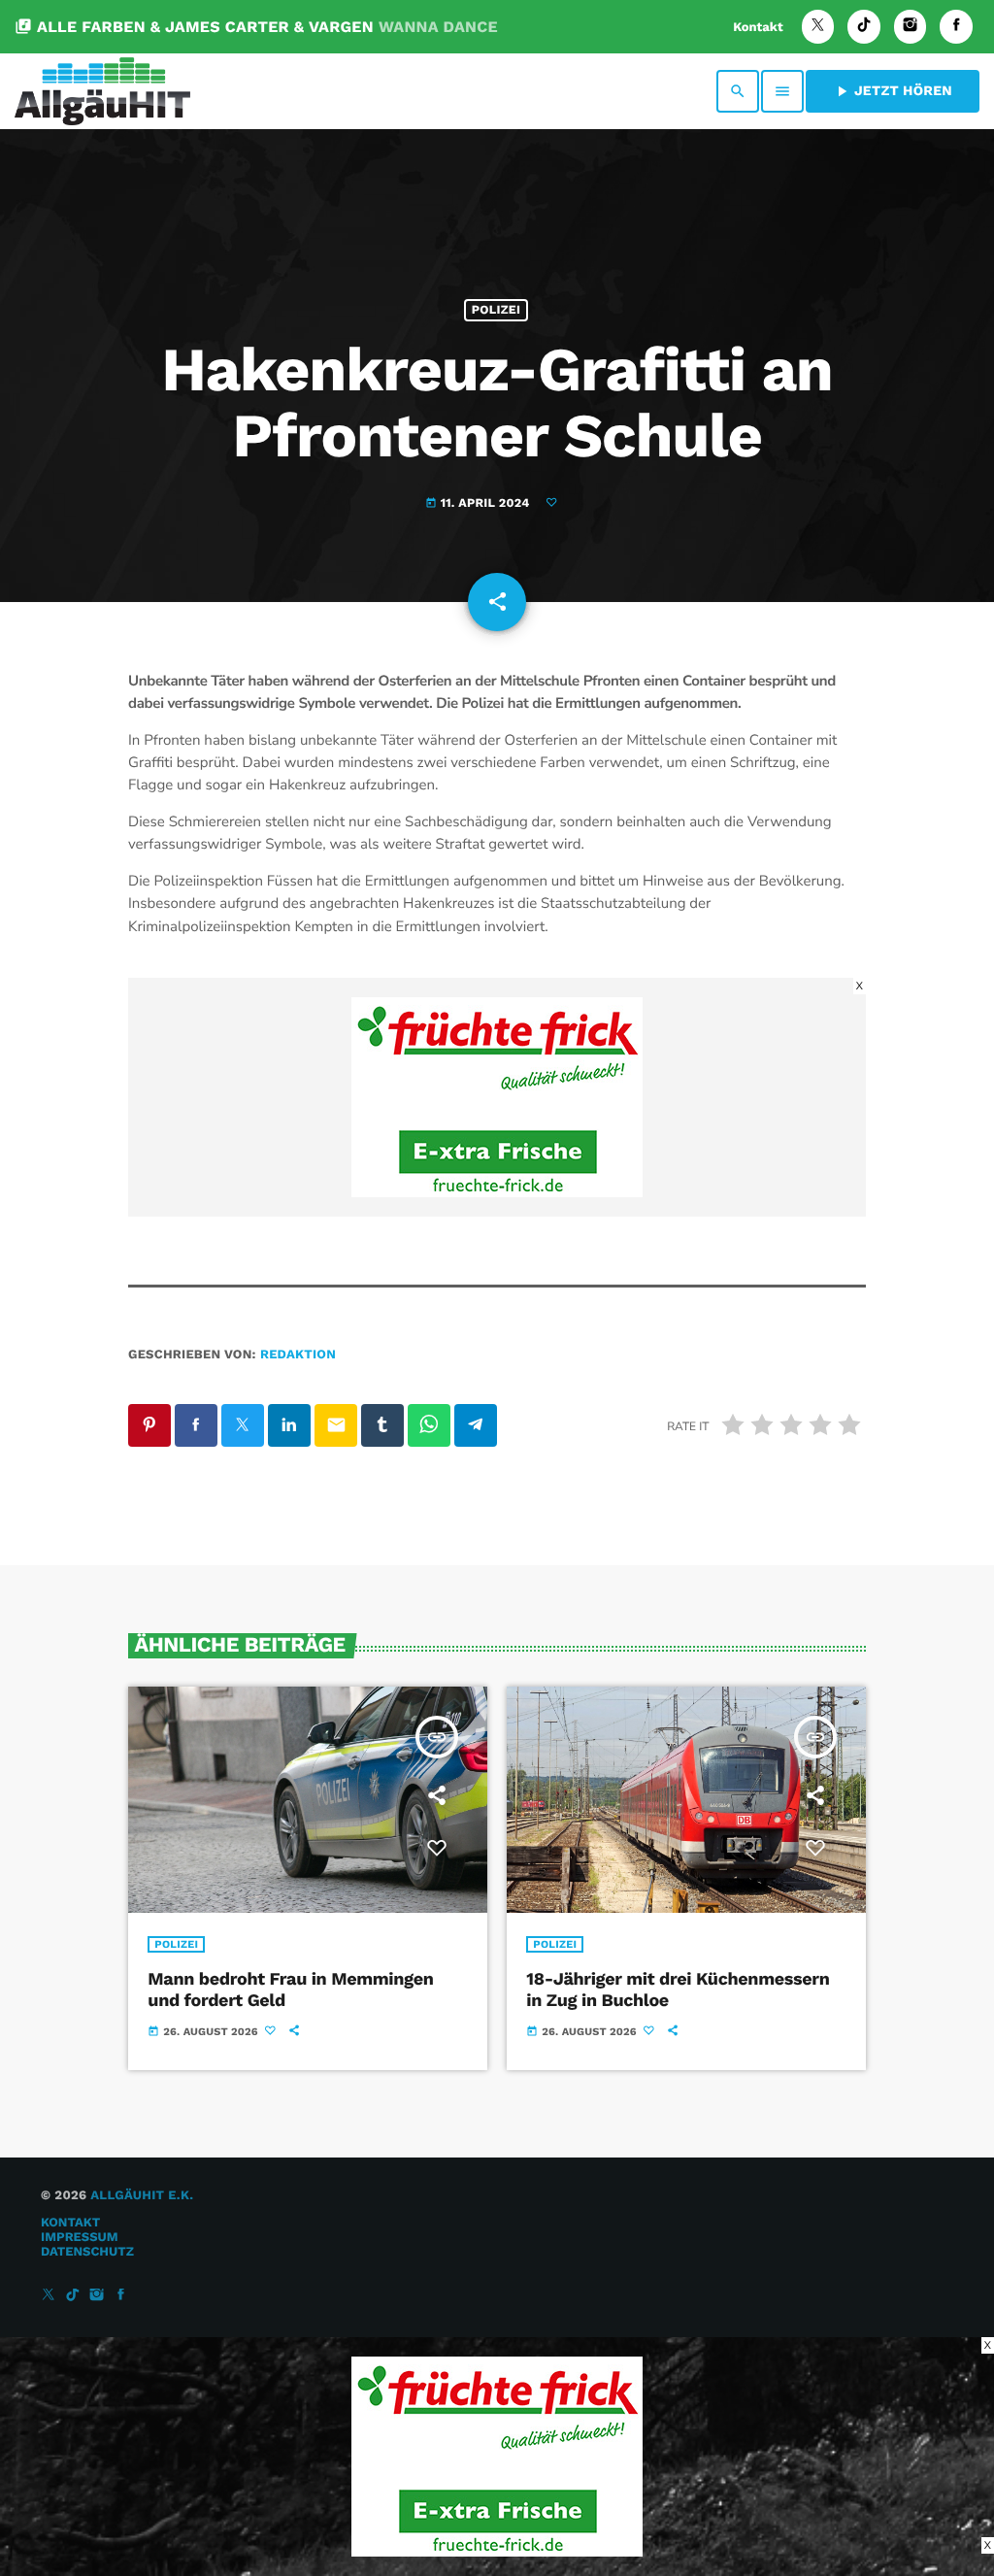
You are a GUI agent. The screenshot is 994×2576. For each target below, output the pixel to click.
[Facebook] (956, 27)
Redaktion (298, 1355)
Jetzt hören (893, 91)
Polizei (496, 310)
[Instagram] (911, 27)
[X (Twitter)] (818, 27)
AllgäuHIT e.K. (142, 2196)
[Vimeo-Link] (102, 91)
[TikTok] (864, 27)
